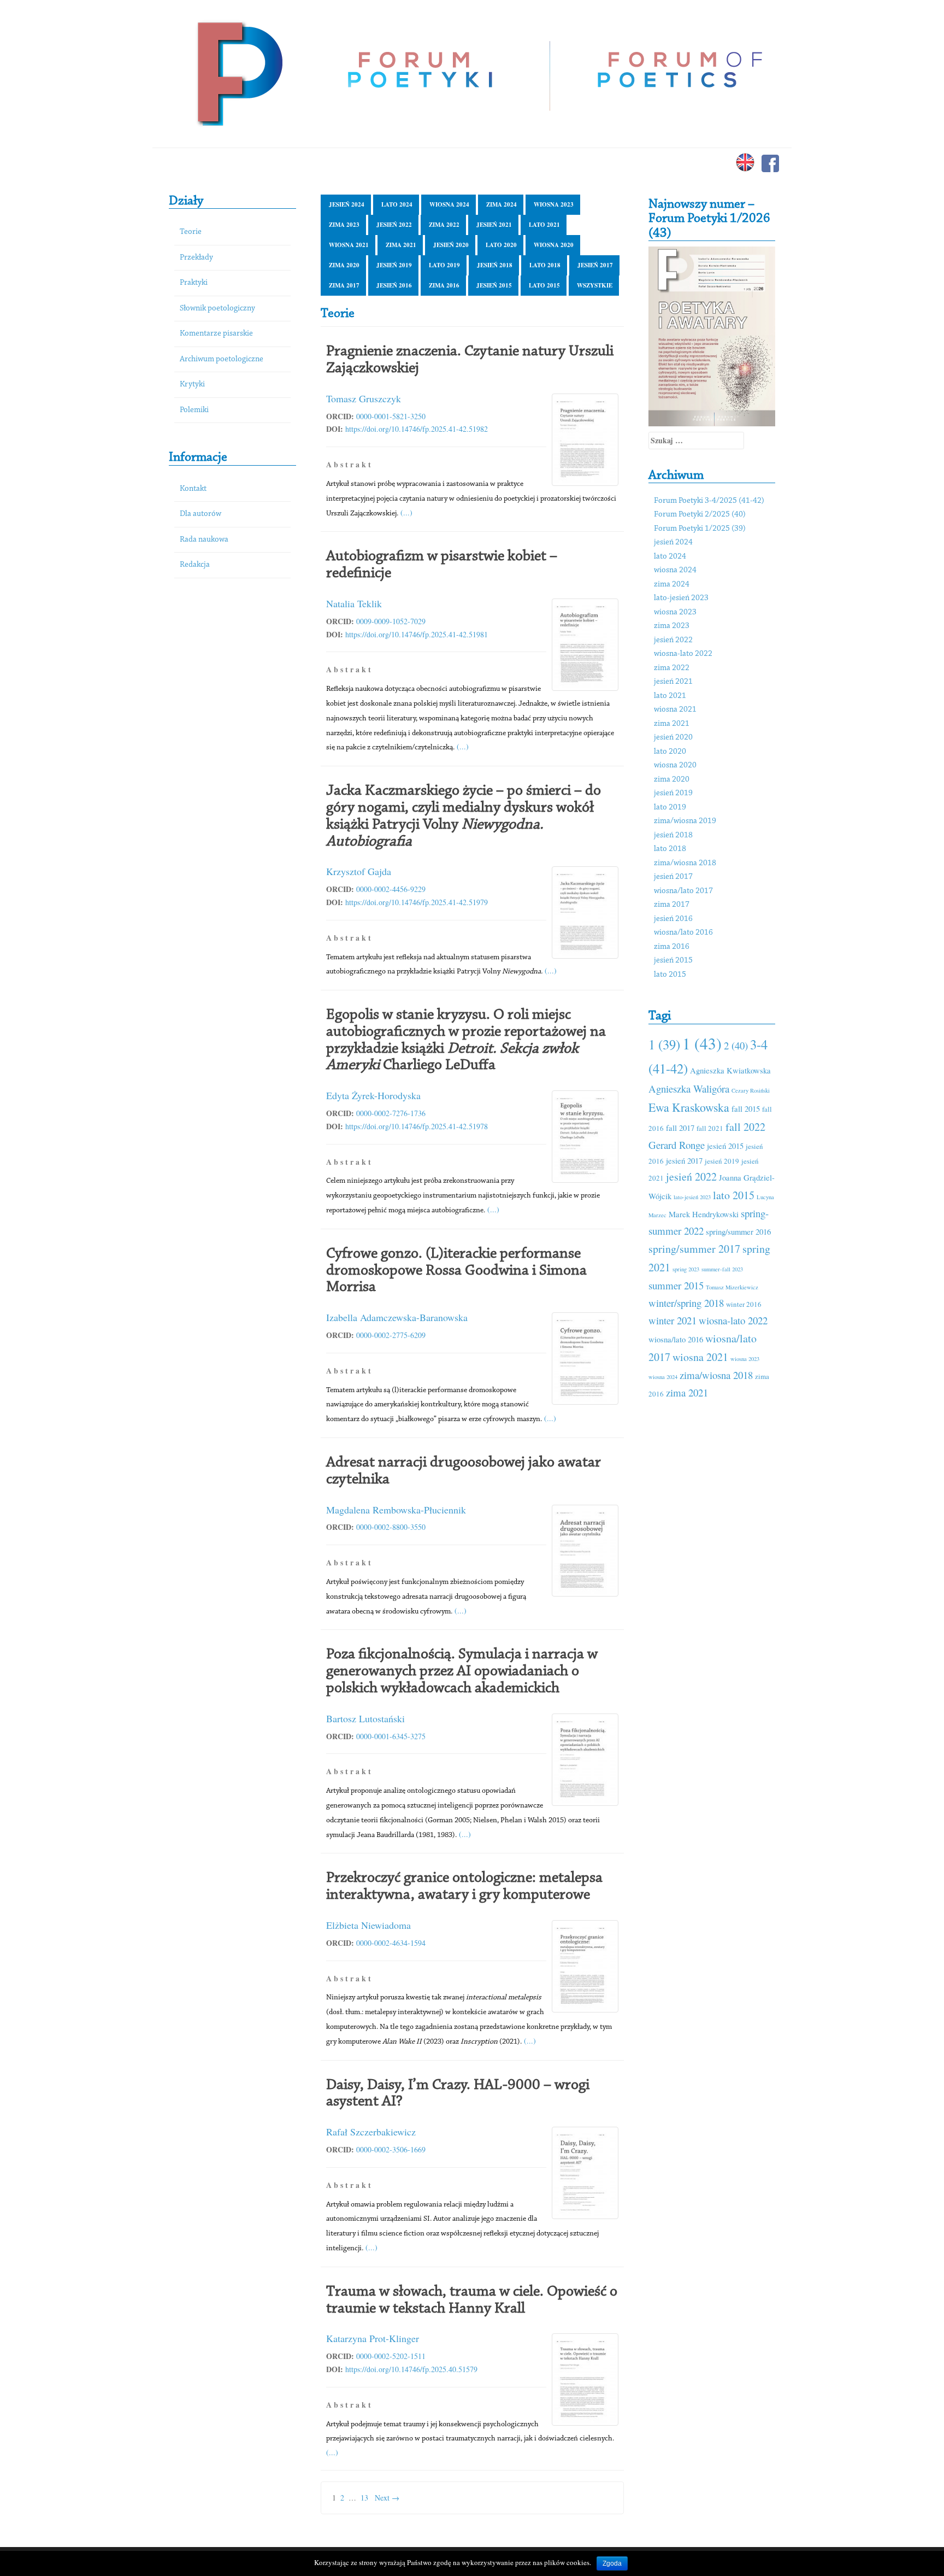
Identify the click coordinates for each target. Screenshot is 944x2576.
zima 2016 (444, 285)
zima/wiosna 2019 (685, 821)
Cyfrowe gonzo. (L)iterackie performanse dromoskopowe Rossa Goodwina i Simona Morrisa (456, 1271)
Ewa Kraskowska (689, 1107)
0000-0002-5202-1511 (391, 2356)
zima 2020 (344, 265)
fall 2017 (680, 1128)
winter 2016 (744, 1304)
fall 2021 (710, 1128)
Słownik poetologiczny (217, 309)
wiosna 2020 (554, 245)
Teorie (191, 232)
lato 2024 (397, 204)
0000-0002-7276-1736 (391, 1113)
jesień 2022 (394, 225)
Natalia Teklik (354, 603)
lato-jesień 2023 (681, 598)
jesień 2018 (495, 265)
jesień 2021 (494, 225)
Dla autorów (200, 514)
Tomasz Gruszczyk (364, 398)
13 (364, 2498)
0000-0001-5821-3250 (391, 416)
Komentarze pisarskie (216, 334)
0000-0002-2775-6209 (391, 1335)
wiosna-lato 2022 (683, 654)
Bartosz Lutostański (365, 1718)
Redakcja (195, 565)
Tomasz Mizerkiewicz (732, 1287)
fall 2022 (745, 1127)
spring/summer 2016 (738, 1231)
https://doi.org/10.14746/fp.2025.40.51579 (411, 2369)
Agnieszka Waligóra (689, 1089)
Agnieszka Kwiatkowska (730, 1070)
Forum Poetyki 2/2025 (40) (700, 515)
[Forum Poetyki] (238, 72)
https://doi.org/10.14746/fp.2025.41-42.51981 (417, 634)
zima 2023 (344, 225)
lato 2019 (444, 265)
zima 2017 (344, 285)
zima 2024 (501, 204)
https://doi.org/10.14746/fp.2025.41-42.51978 (417, 1126)
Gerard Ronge (677, 1145)
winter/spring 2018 (686, 1303)
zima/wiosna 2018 (685, 863)
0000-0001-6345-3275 (391, 1736)
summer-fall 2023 (722, 1269)
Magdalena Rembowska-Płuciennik (396, 1510)
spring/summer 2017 (694, 1249)
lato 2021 (544, 225)
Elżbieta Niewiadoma (368, 1925)
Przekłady (196, 258)
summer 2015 (676, 1285)
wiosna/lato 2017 (683, 891)
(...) (406, 512)
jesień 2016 (394, 285)
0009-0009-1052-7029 (391, 621)
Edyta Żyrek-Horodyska (373, 1095)
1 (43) (702, 1043)
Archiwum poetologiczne (222, 359)
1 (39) (664, 1044)
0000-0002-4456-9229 (391, 889)
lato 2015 (544, 285)
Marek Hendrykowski (704, 1214)
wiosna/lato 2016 (683, 933)
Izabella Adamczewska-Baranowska (397, 1317)
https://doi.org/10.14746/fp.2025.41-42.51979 (417, 902)
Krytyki (192, 385)
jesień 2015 (494, 285)
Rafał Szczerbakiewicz (371, 2132)
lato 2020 (501, 245)
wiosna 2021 (349, 245)
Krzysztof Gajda (359, 871)
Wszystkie (595, 285)
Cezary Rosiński (751, 1090)
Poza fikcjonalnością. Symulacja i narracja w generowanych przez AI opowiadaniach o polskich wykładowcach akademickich (462, 1671)
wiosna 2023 (554, 204)
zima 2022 (444, 225)
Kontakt (193, 489)
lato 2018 (545, 265)
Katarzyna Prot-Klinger (373, 2338)
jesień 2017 (595, 265)
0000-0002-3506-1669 (391, 2149)
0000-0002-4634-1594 (391, 1943)
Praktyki (194, 283)
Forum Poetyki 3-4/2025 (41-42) (709, 501)
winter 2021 (672, 1320)
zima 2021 (401, 245)
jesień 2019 (394, 265)
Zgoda (612, 2563)
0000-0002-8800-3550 (391, 1527)
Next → (387, 2498)
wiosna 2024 (449, 204)
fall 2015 (746, 1108)
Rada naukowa (204, 540)
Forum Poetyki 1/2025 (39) (700, 529)
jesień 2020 (451, 245)
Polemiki (194, 410)
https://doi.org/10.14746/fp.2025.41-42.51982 (417, 429)
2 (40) (736, 1045)
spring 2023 (686, 1269)
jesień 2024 (347, 204)
